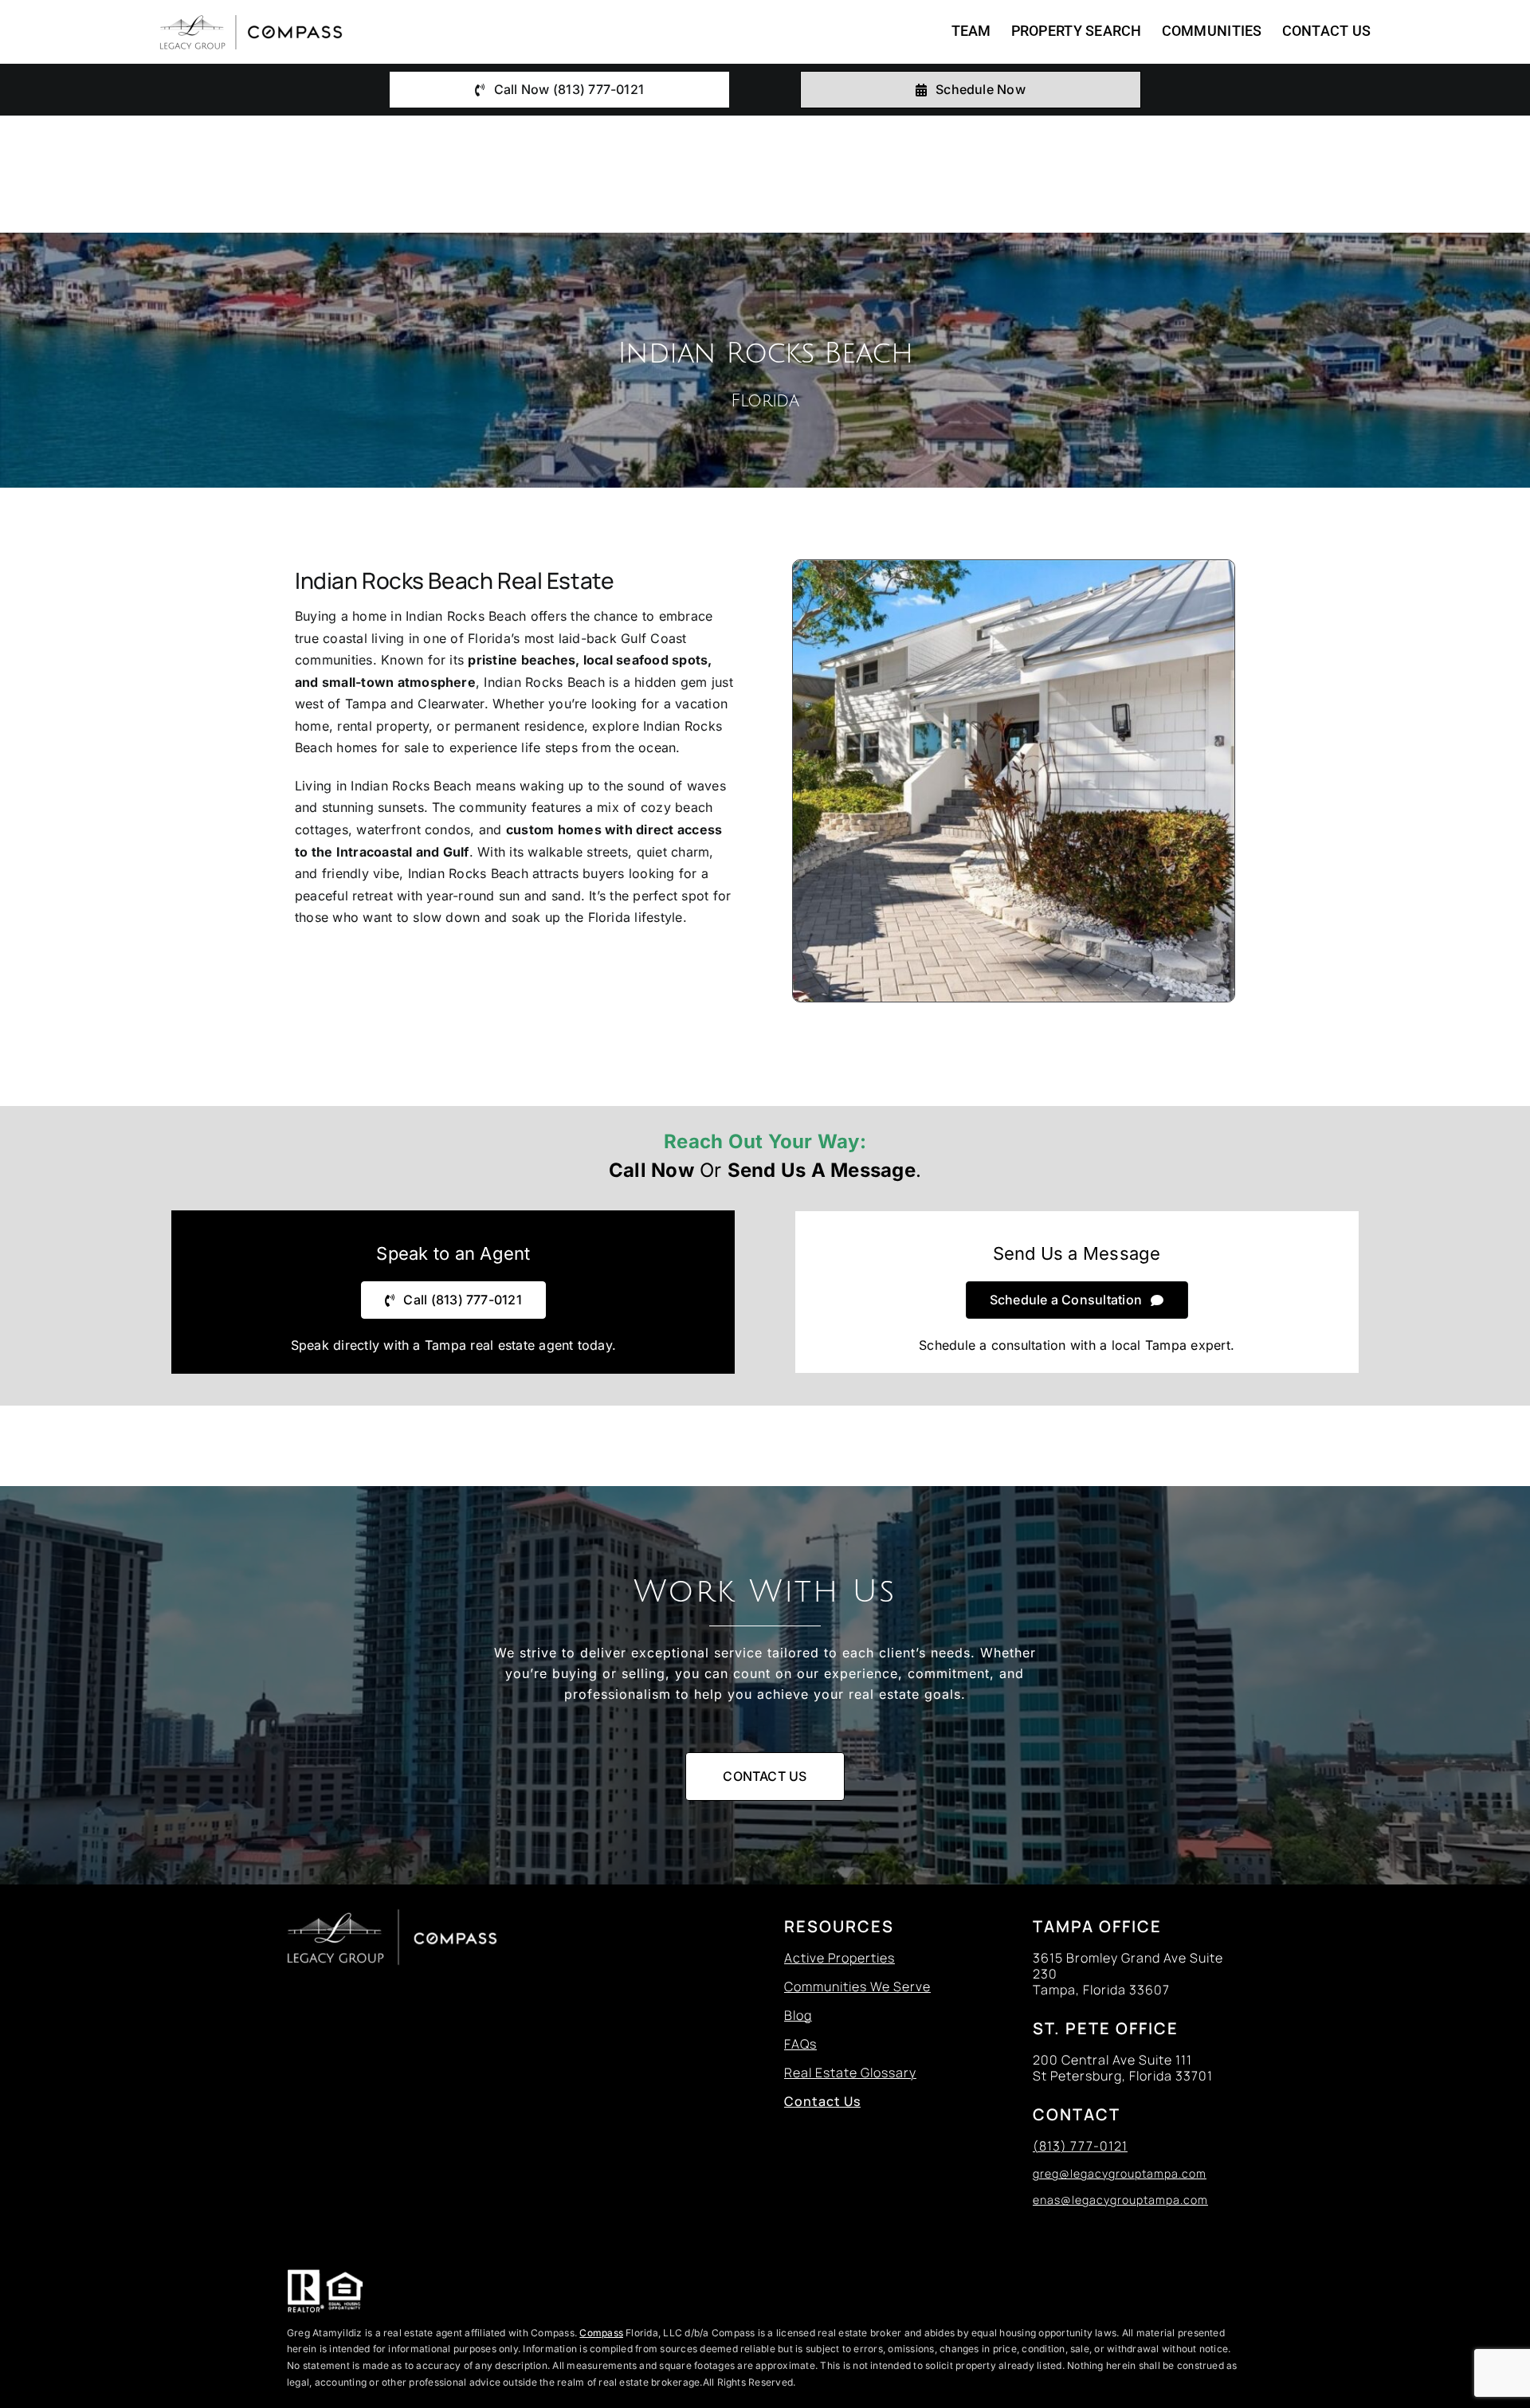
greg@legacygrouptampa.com (1120, 2173)
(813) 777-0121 (1080, 2146)
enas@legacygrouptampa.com (1120, 2200)
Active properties (840, 1958)
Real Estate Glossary (850, 2073)
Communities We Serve (857, 1986)
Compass (601, 2333)
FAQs (800, 2044)
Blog (798, 2015)
